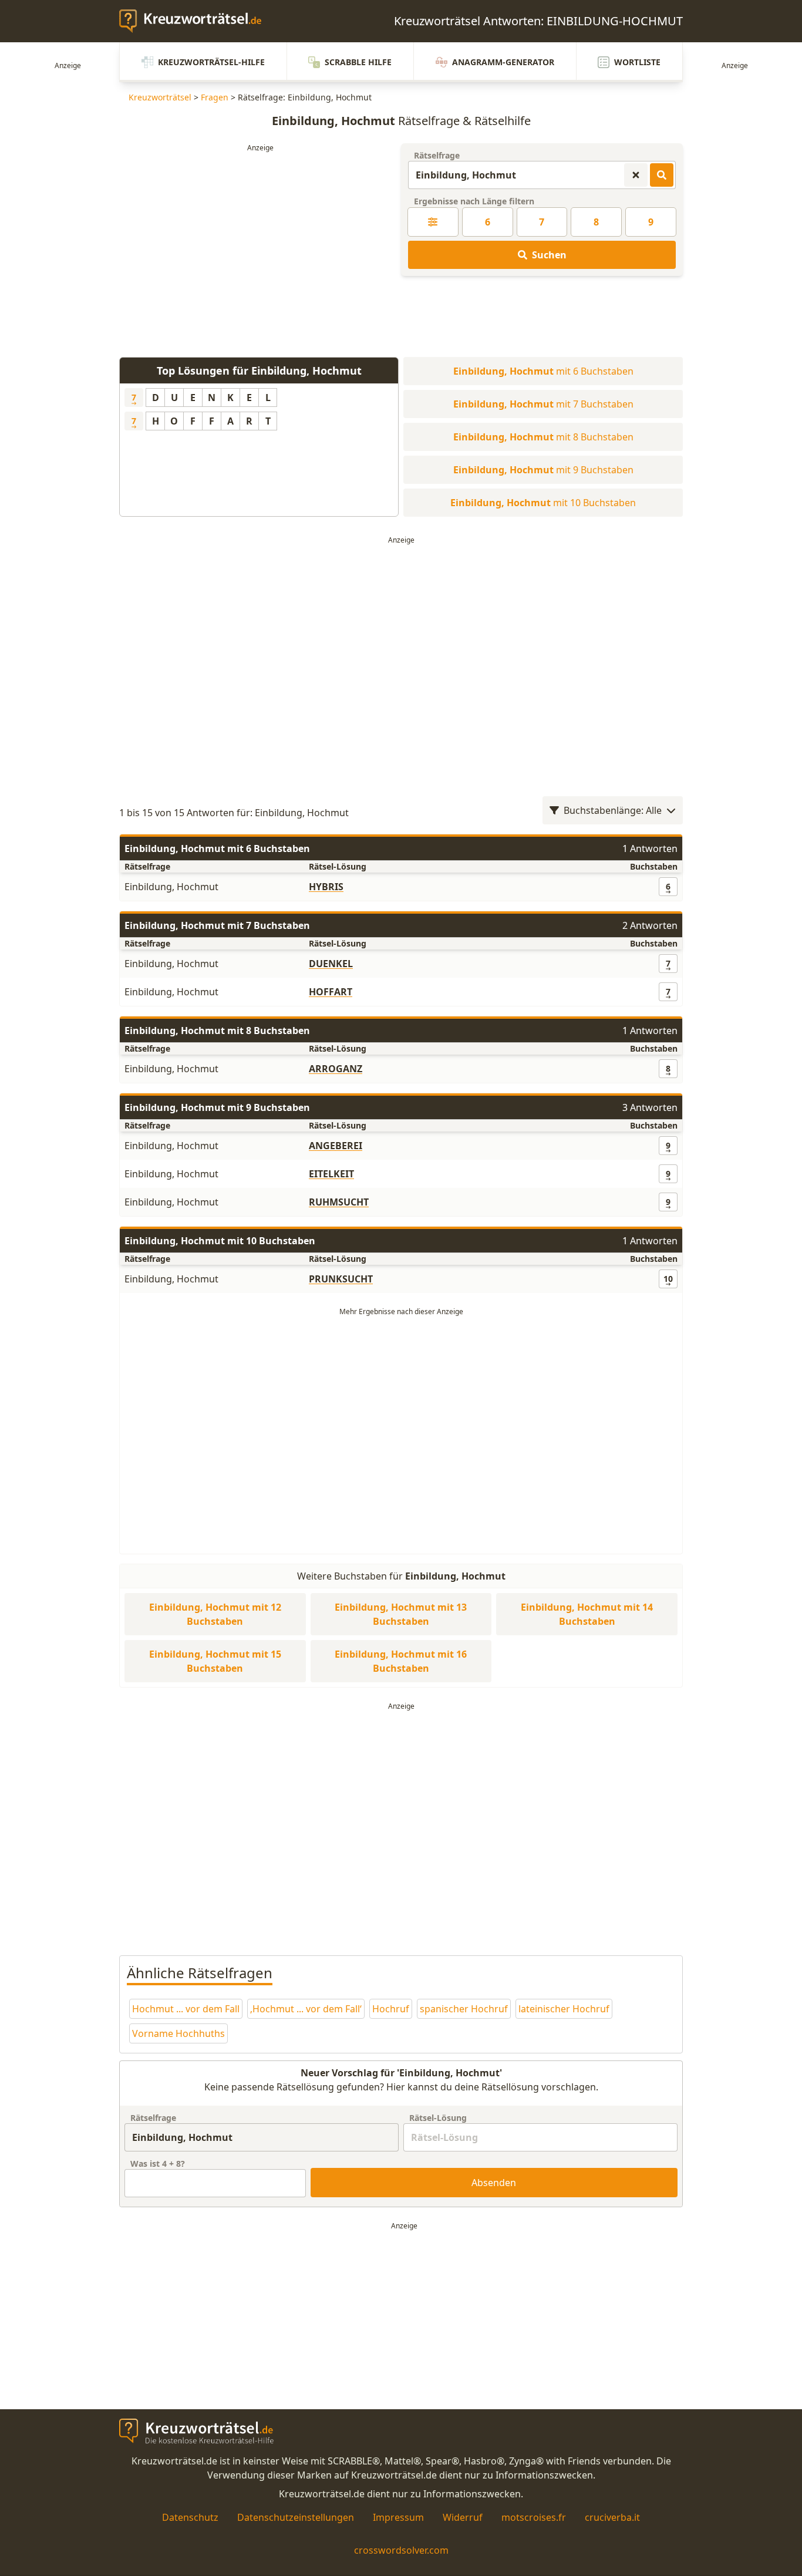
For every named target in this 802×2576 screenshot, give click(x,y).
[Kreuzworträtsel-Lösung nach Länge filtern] (433, 222)
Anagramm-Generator (503, 62)
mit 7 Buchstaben (543, 404)
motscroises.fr (534, 2517)
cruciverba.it (612, 2517)
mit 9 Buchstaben (543, 470)
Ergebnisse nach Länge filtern (474, 201)
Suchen (549, 255)
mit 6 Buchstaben (543, 371)
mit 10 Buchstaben (543, 503)
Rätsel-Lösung (438, 2118)
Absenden (494, 2183)
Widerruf (463, 2517)
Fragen (215, 97)
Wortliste (637, 62)
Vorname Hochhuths (178, 2033)
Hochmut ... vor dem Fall (186, 2009)
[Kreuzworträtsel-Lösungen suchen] (662, 175)
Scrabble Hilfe (358, 62)
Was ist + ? (158, 2163)
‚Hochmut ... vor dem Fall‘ (306, 2009)
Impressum (398, 2517)
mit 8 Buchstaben (543, 437)
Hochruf (391, 2009)
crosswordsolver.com (401, 2550)
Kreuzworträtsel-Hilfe (211, 62)
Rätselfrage (437, 155)
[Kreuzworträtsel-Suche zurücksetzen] (636, 175)
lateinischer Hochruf (564, 2009)
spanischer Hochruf (464, 2009)
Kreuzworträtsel (160, 97)
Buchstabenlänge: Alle (613, 810)
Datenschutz (190, 2517)
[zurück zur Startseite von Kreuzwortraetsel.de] (196, 21)
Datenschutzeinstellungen (296, 2517)
